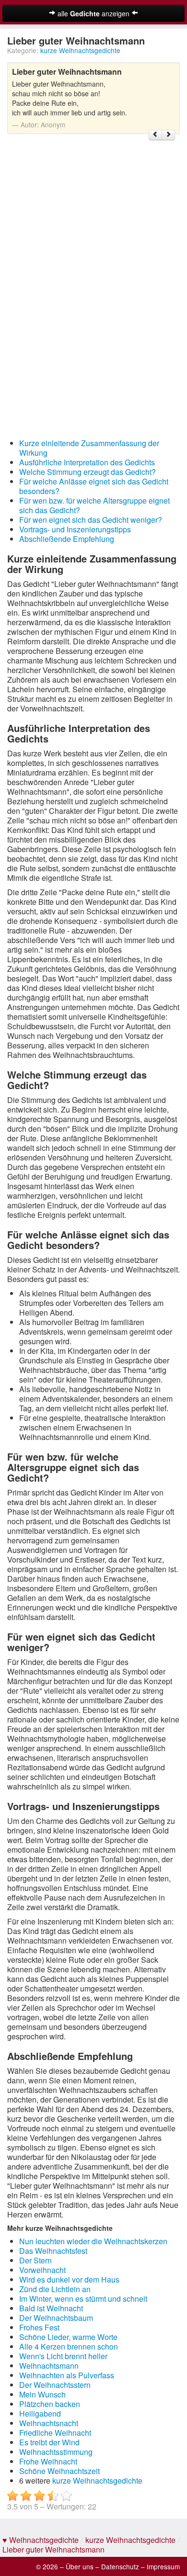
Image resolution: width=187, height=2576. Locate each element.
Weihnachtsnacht (49, 2423)
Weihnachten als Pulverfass (67, 2375)
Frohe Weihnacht (48, 2461)
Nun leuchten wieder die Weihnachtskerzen (93, 2241)
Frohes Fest (39, 2327)
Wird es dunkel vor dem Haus (69, 2279)
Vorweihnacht (42, 2270)
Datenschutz (120, 2566)
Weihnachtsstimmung (56, 2452)
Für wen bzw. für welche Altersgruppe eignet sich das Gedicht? (94, 505)
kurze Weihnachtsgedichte (80, 50)
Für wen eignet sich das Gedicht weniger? (91, 520)
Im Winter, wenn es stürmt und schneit (83, 2299)
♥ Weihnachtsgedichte (41, 2540)
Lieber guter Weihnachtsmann (53, 2549)
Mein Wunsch (42, 2394)
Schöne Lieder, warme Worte (68, 2337)
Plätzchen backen (50, 2404)
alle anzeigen (93, 13)
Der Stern (35, 2260)
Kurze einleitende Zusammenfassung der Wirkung (89, 448)
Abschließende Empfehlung (67, 539)
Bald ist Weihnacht (51, 2308)
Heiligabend (40, 2413)
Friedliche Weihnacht (55, 2433)
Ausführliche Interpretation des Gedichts (87, 462)
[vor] (168, 135)
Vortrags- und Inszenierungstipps (75, 529)
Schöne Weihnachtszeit (59, 2471)
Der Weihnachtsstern (55, 2385)
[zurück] (155, 135)
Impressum (163, 2566)
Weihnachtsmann (49, 2366)
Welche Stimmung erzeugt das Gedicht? (88, 472)
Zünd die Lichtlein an (55, 2289)
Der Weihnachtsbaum (56, 2318)
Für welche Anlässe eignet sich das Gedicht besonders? (94, 486)
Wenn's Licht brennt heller (63, 2356)
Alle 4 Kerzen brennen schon (69, 2346)
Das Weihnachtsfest (53, 2251)
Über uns (80, 2566)
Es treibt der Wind (49, 2442)
